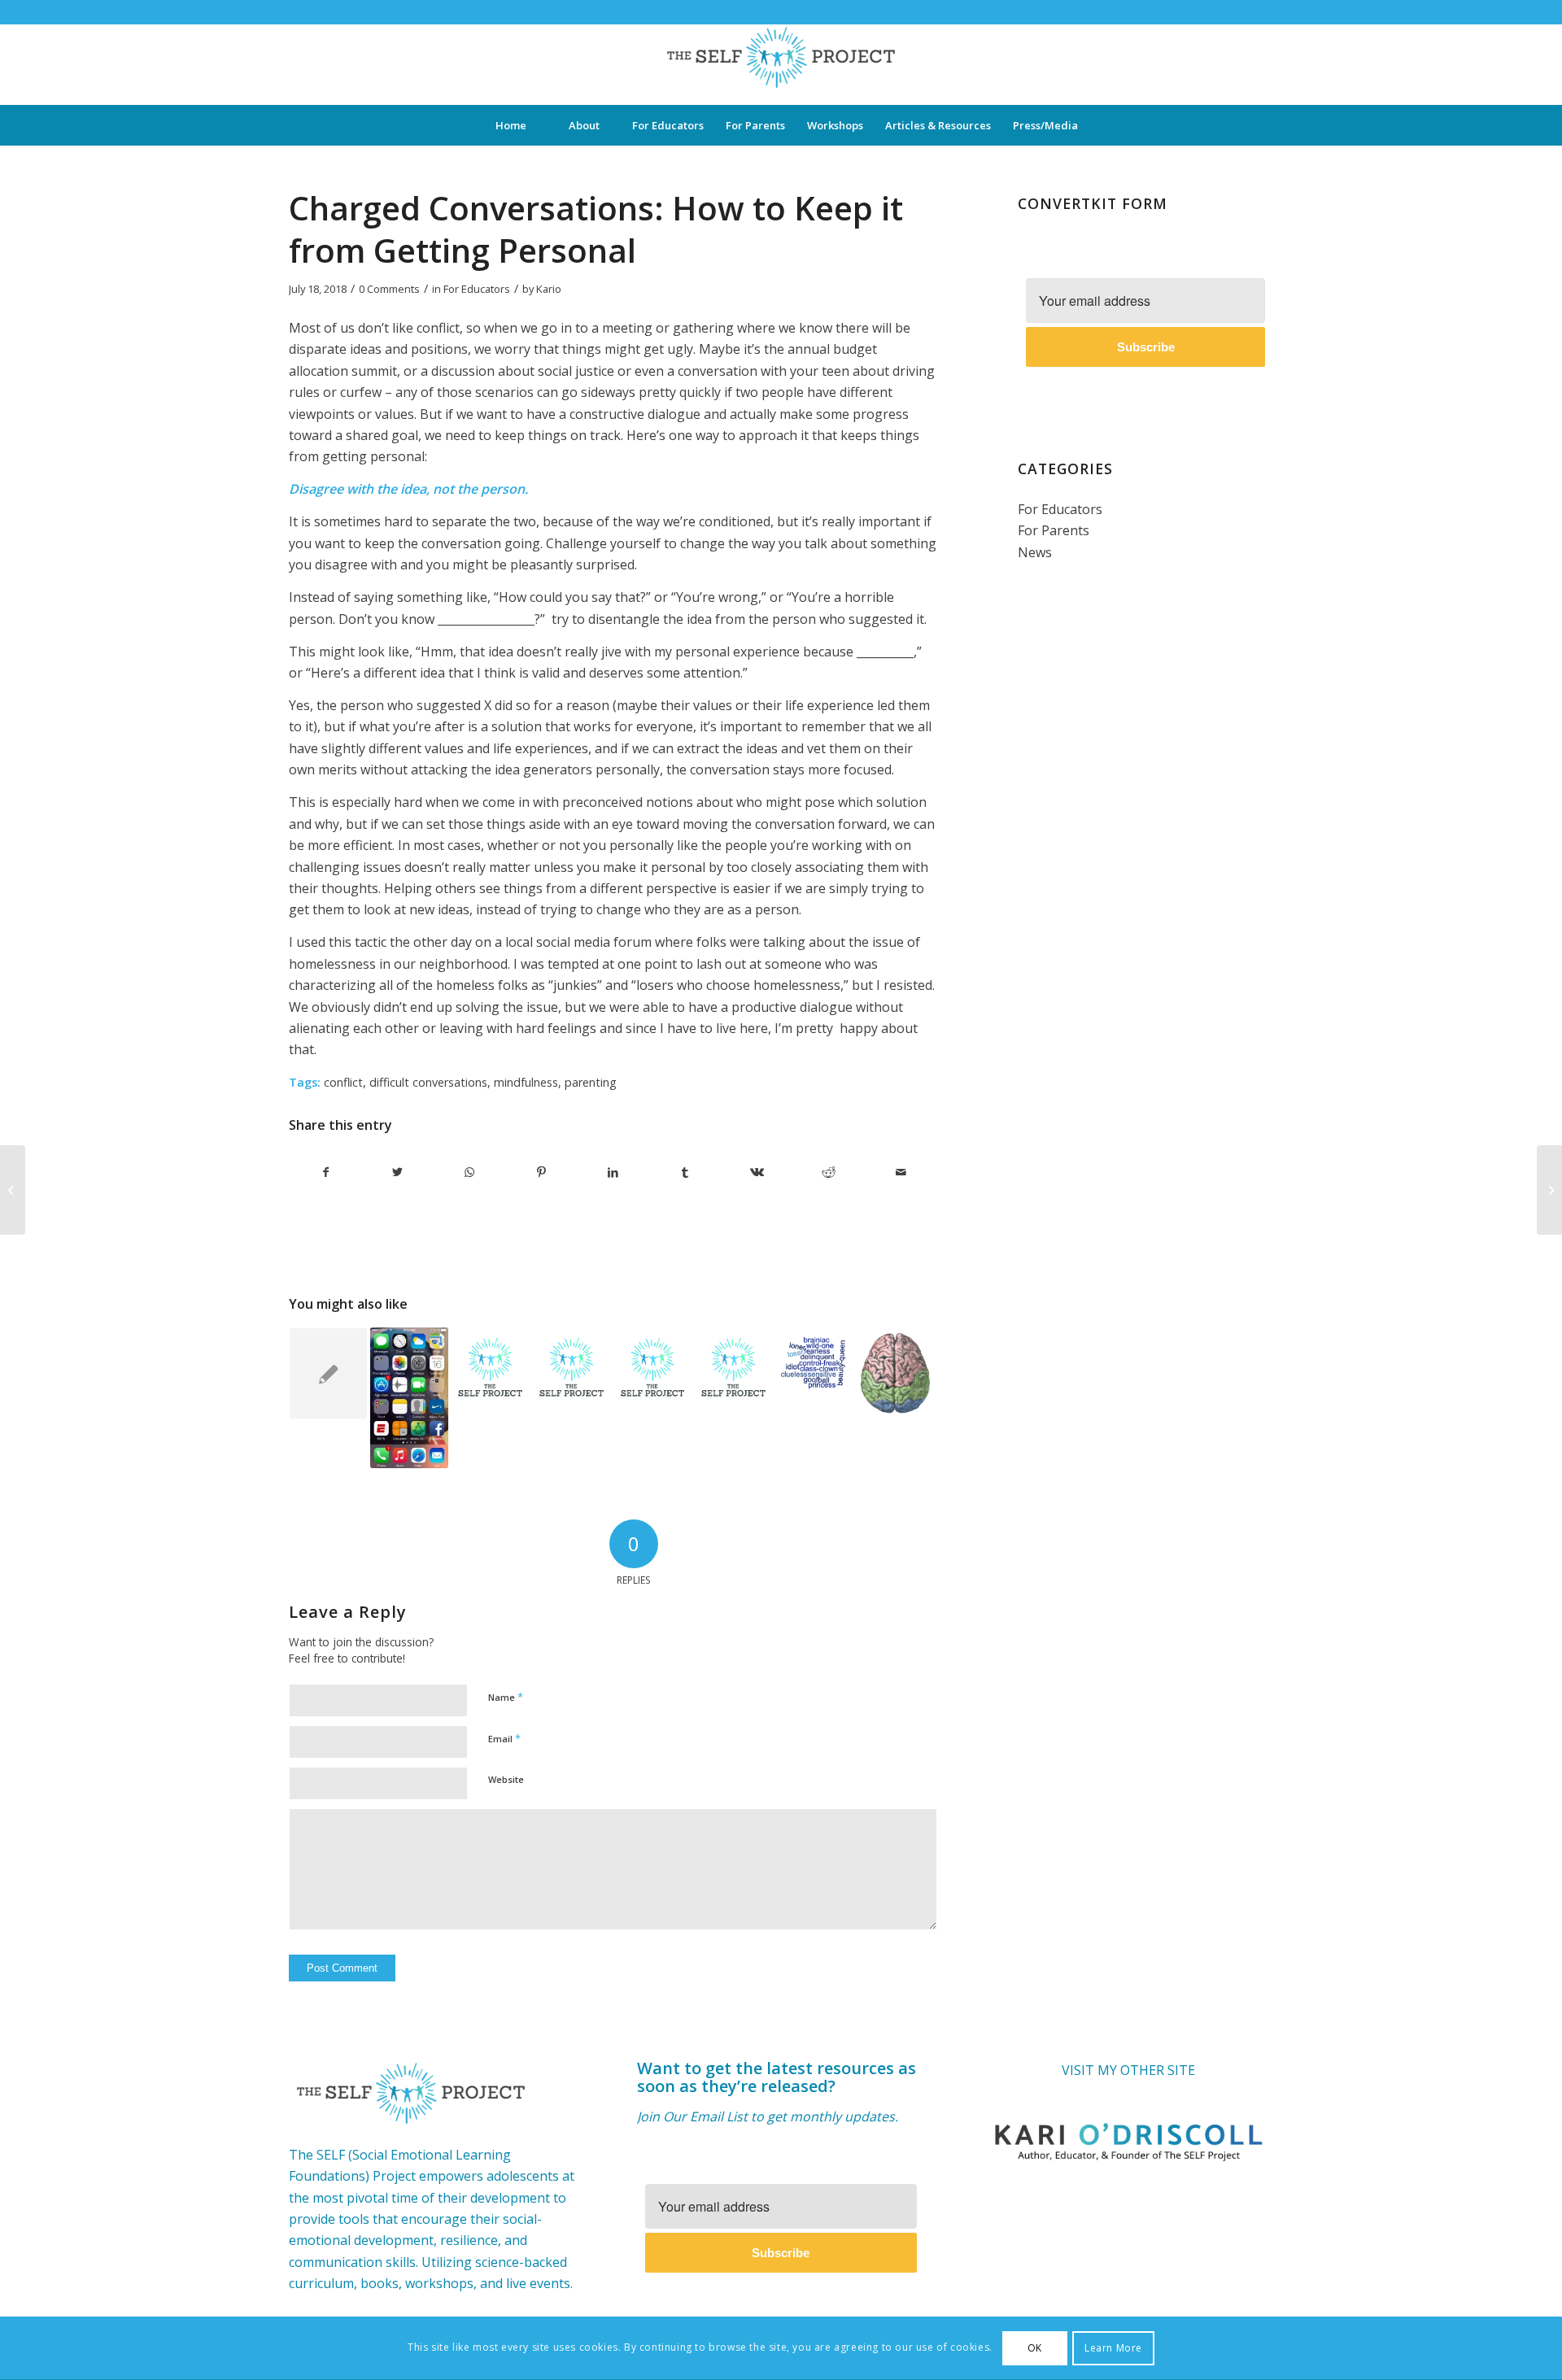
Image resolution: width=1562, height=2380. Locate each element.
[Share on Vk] (757, 1172)
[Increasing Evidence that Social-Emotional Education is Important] (895, 1373)
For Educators (477, 289)
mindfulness (526, 1082)
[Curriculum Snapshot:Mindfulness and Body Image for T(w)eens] (572, 1367)
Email (504, 1738)
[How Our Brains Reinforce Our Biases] (13, 1190)
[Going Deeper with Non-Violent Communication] (328, 1373)
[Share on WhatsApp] (470, 1172)
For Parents (1054, 530)
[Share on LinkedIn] (613, 1172)
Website (506, 1779)
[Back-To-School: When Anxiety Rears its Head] (1549, 1190)
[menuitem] (511, 125)
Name (506, 1697)
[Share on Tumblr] (685, 1172)
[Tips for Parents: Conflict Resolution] (653, 1367)
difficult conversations (428, 1082)
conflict (343, 1082)
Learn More (1113, 2348)
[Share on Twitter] (397, 1172)
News (1035, 552)
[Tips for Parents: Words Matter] (815, 1358)
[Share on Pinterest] (541, 1172)
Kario (549, 289)
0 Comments (389, 289)
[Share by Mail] (901, 1172)
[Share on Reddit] (829, 1172)
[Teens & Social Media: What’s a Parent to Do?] (410, 1397)
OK (1035, 2348)
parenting (591, 1082)
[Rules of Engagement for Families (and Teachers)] (490, 1367)
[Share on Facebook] (325, 1172)
